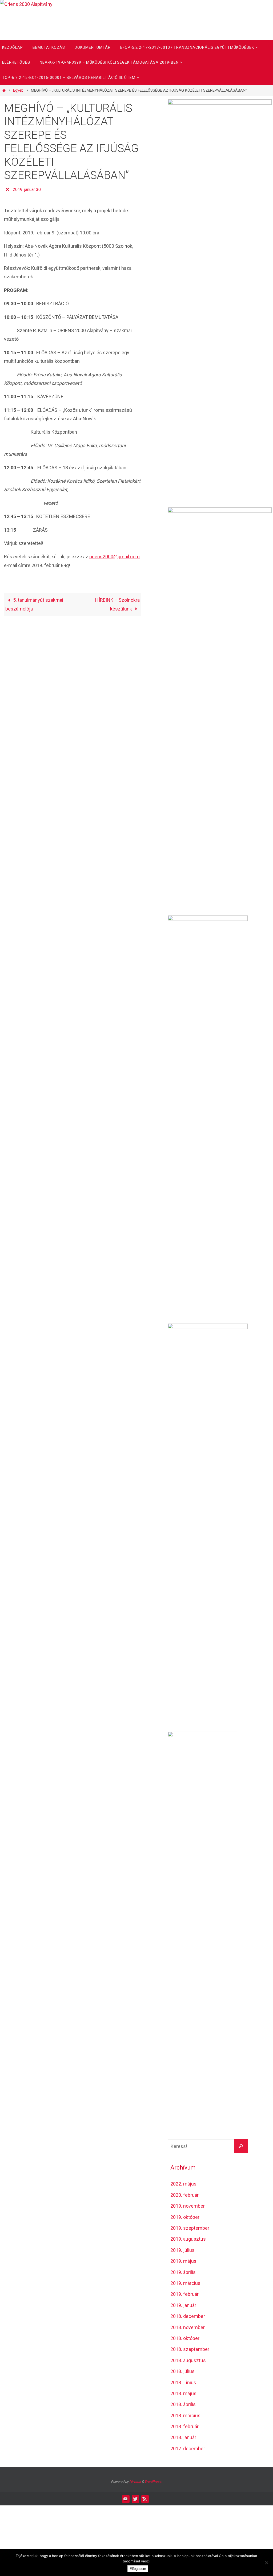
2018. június (183, 2382)
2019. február (184, 2294)
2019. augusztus (188, 2239)
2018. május (183, 2393)
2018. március (185, 2416)
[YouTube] (126, 2499)
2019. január (183, 2305)
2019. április (183, 2272)
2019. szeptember (190, 2228)
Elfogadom (138, 2569)
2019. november (188, 2206)
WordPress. (153, 2482)
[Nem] (266, 2563)
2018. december (188, 2316)
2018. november (188, 2327)
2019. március (185, 2283)
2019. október (185, 2217)
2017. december (188, 2449)
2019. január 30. (27, 189)
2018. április (183, 2404)
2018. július (182, 2371)
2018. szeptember (190, 2349)
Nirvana (135, 2482)
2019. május (183, 2261)
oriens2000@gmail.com (115, 555)
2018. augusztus (188, 2360)
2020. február (184, 2195)
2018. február (184, 2426)
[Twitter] (135, 2499)
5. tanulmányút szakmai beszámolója (34, 603)
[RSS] (145, 2499)
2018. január (183, 2437)
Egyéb (18, 90)
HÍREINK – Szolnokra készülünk (117, 603)
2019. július (182, 2250)
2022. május (183, 2184)
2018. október (185, 2338)
